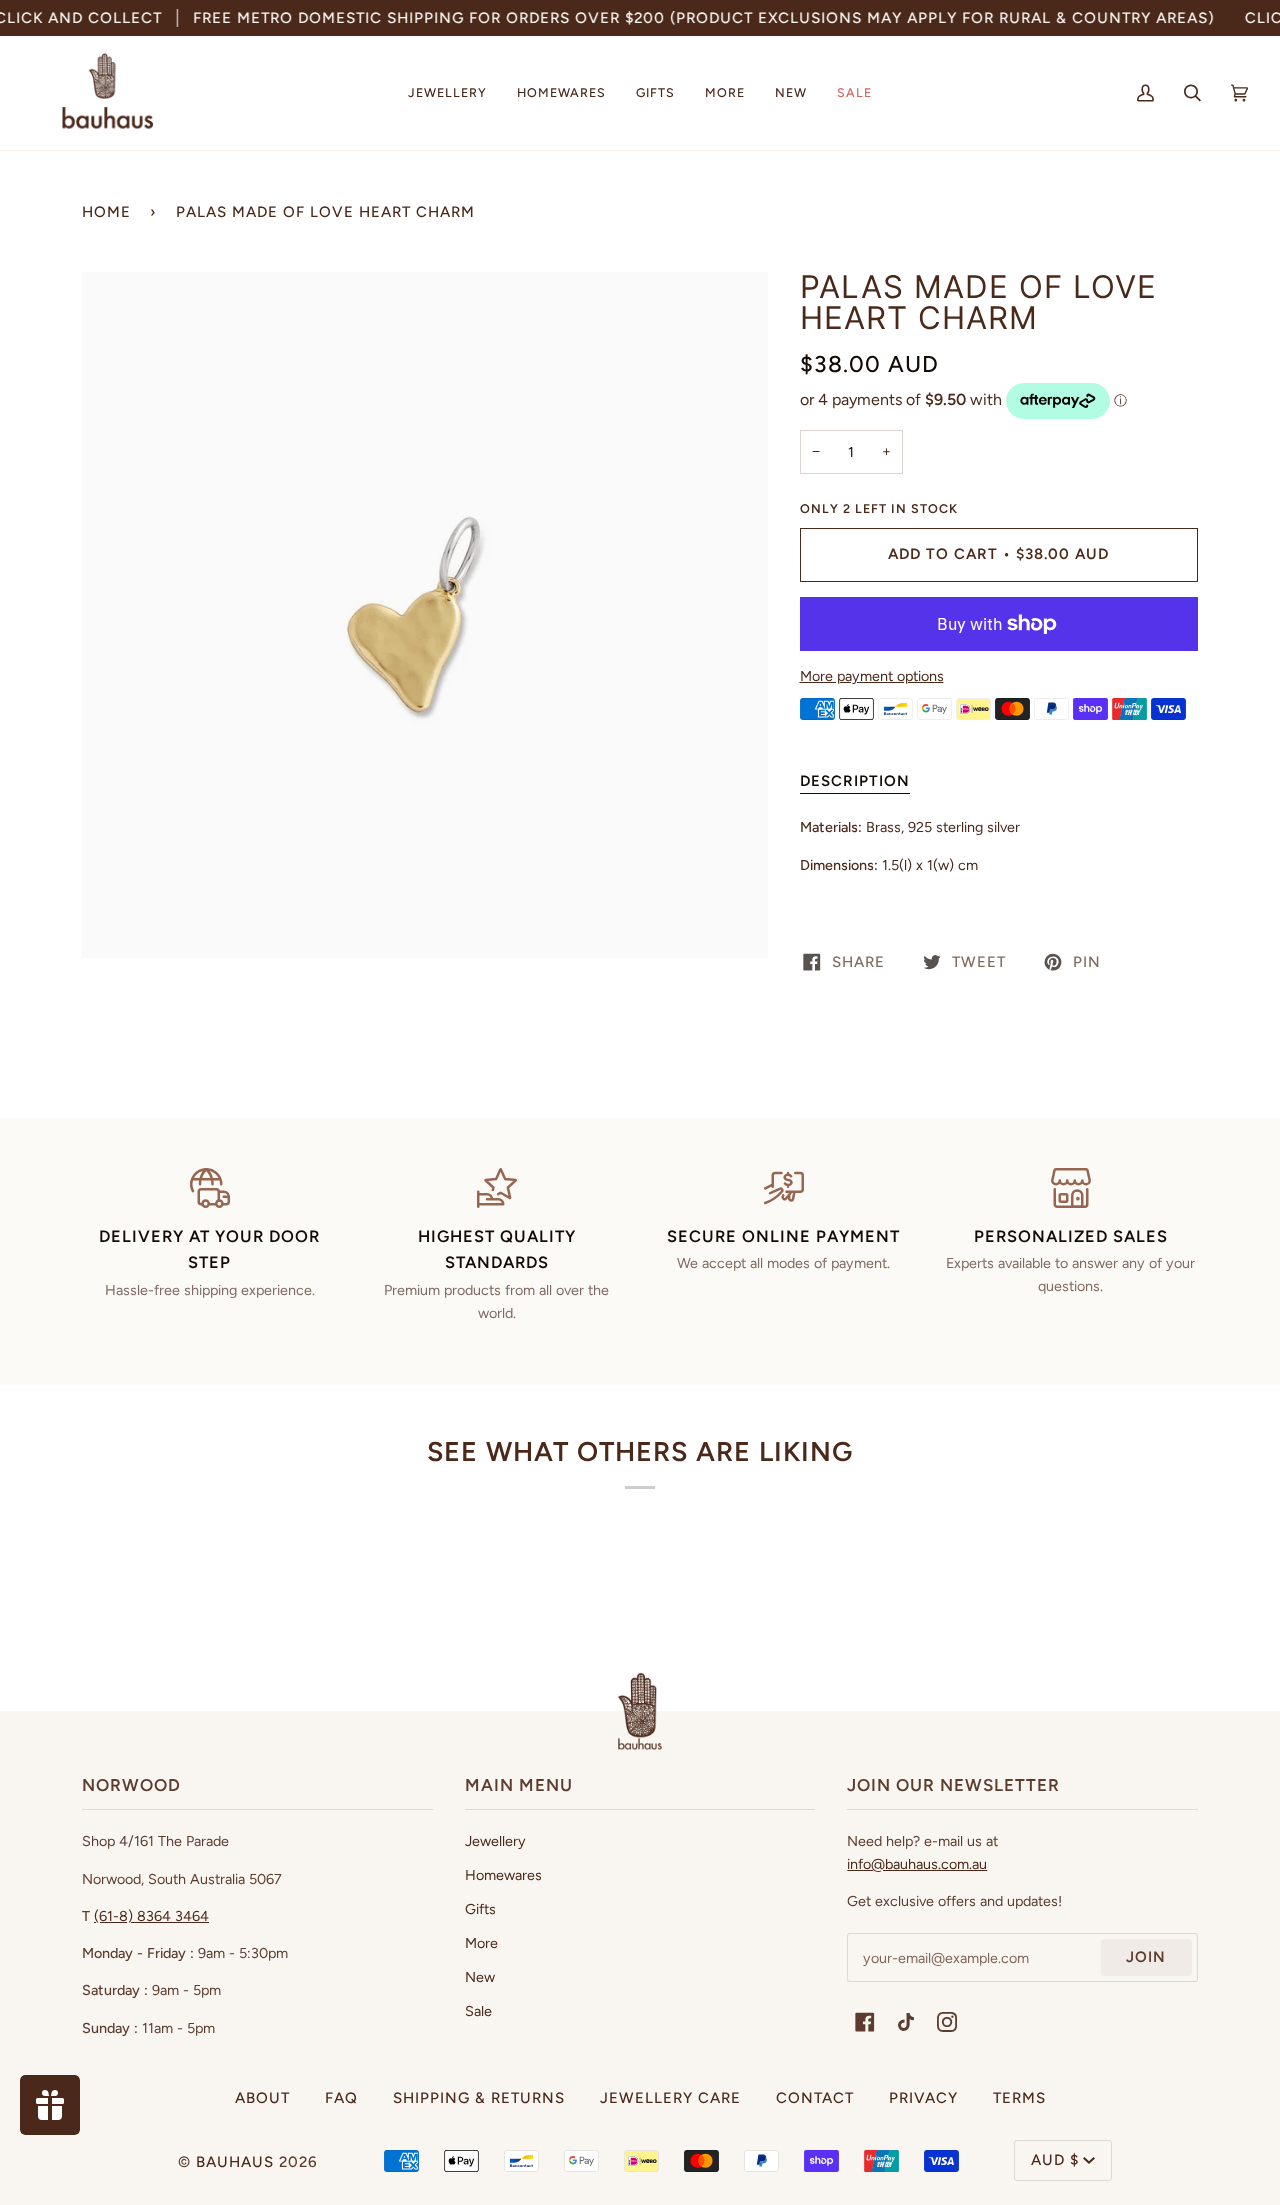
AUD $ (1055, 2160)
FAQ (341, 2098)
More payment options (872, 676)
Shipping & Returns (479, 2098)
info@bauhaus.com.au (917, 1864)
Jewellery (495, 1841)
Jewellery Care (670, 2098)
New (480, 1977)
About (262, 2098)
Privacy (923, 2098)
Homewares (503, 1875)
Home (106, 212)
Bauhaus (235, 2162)
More (481, 1943)
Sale (478, 2011)
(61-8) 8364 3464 (151, 1916)
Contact (815, 2098)
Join (1146, 1957)
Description (855, 781)
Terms (1019, 2098)
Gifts (480, 1909)
